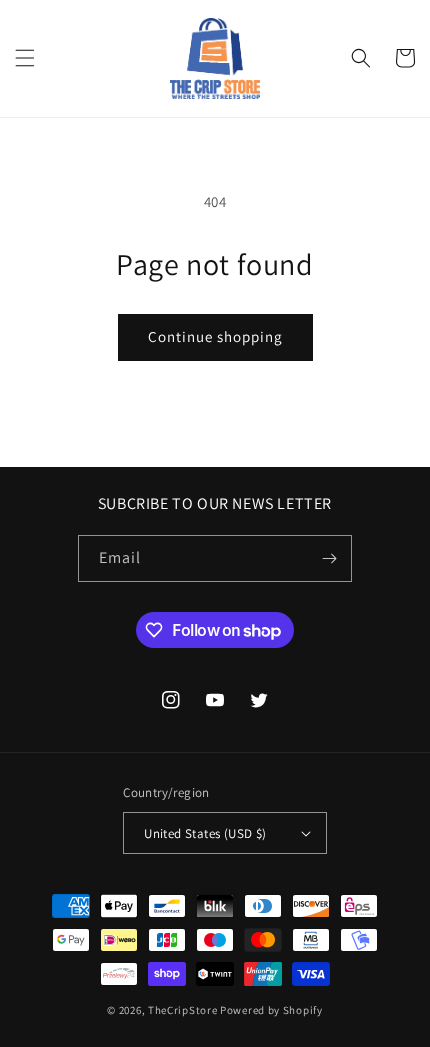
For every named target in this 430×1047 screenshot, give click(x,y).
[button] (25, 58)
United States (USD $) (205, 833)
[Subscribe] (329, 558)
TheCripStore (182, 1010)
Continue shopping (215, 336)
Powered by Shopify (271, 1010)
